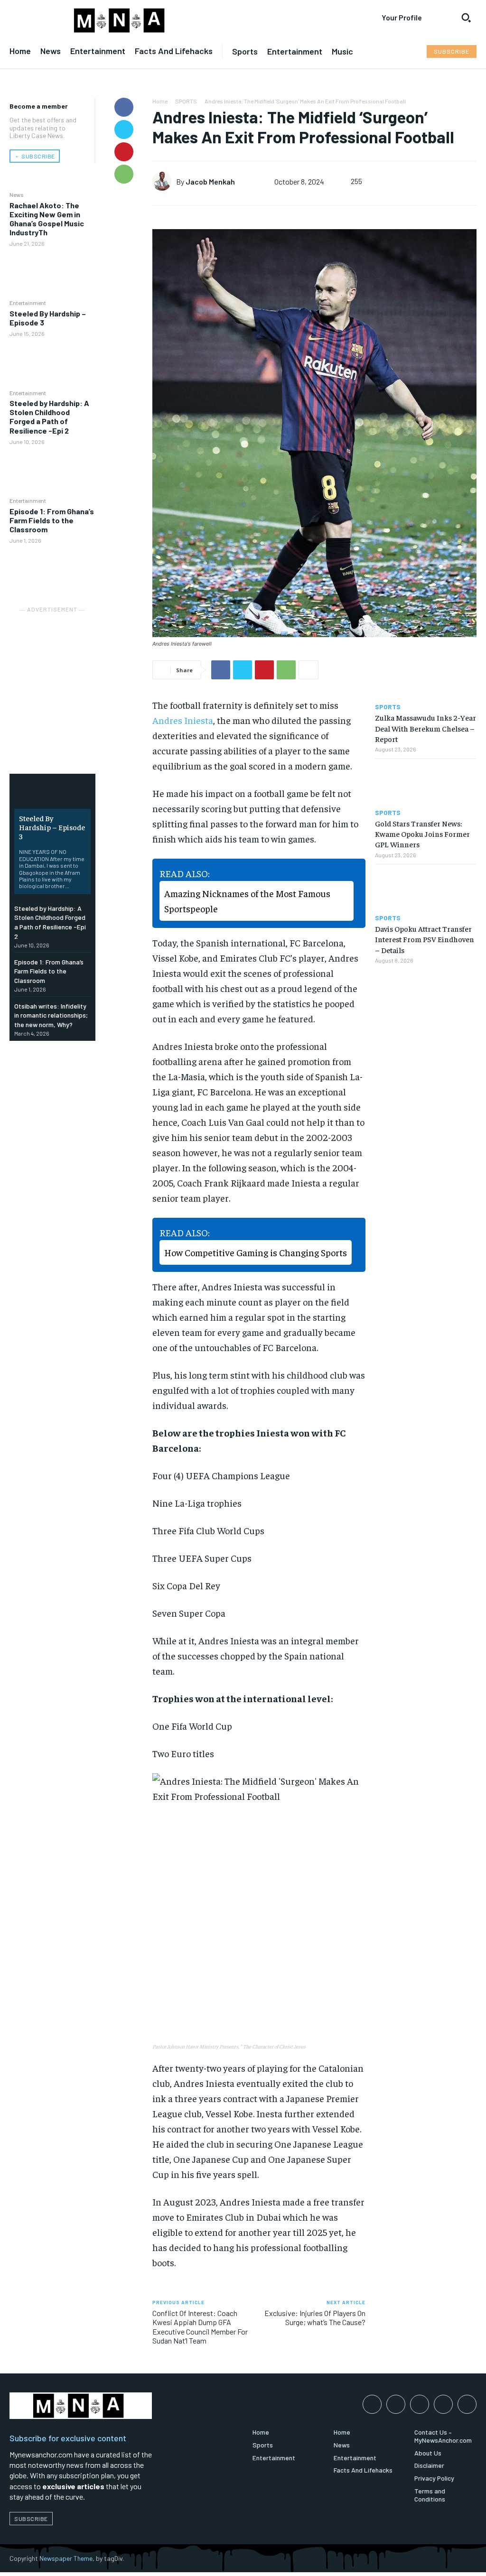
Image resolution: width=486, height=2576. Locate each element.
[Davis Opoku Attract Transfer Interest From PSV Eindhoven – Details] (426, 889)
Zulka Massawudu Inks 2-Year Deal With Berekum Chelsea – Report (425, 728)
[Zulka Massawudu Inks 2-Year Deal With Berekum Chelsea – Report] (426, 678)
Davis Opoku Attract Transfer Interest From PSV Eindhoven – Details (425, 939)
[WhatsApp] (124, 174)
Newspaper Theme (66, 2558)
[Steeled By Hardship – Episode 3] (52, 362)
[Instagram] (396, 2404)
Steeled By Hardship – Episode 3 (48, 318)
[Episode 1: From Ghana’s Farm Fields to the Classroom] (52, 570)
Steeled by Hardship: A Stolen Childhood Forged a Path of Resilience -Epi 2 (49, 417)
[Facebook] (124, 107)
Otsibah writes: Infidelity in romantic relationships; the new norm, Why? (51, 1015)
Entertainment (28, 303)
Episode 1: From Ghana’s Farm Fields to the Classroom (52, 520)
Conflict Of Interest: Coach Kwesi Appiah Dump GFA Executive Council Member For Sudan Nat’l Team (200, 2327)
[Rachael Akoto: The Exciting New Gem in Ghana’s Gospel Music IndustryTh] (52, 273)
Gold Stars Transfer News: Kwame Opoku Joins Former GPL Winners (422, 834)
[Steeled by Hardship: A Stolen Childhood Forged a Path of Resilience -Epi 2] (52, 471)
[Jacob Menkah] (164, 181)
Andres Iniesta (183, 720)
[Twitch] (443, 2404)
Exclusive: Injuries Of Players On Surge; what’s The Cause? (315, 2317)
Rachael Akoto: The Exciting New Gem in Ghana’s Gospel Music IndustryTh (47, 219)
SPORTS (186, 101)
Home (160, 101)
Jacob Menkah (210, 181)
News (17, 195)
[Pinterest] (124, 152)
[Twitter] (124, 130)
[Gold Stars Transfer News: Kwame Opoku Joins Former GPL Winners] (426, 784)
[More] (308, 670)
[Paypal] (420, 2404)
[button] (466, 18)
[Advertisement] (81, 675)
